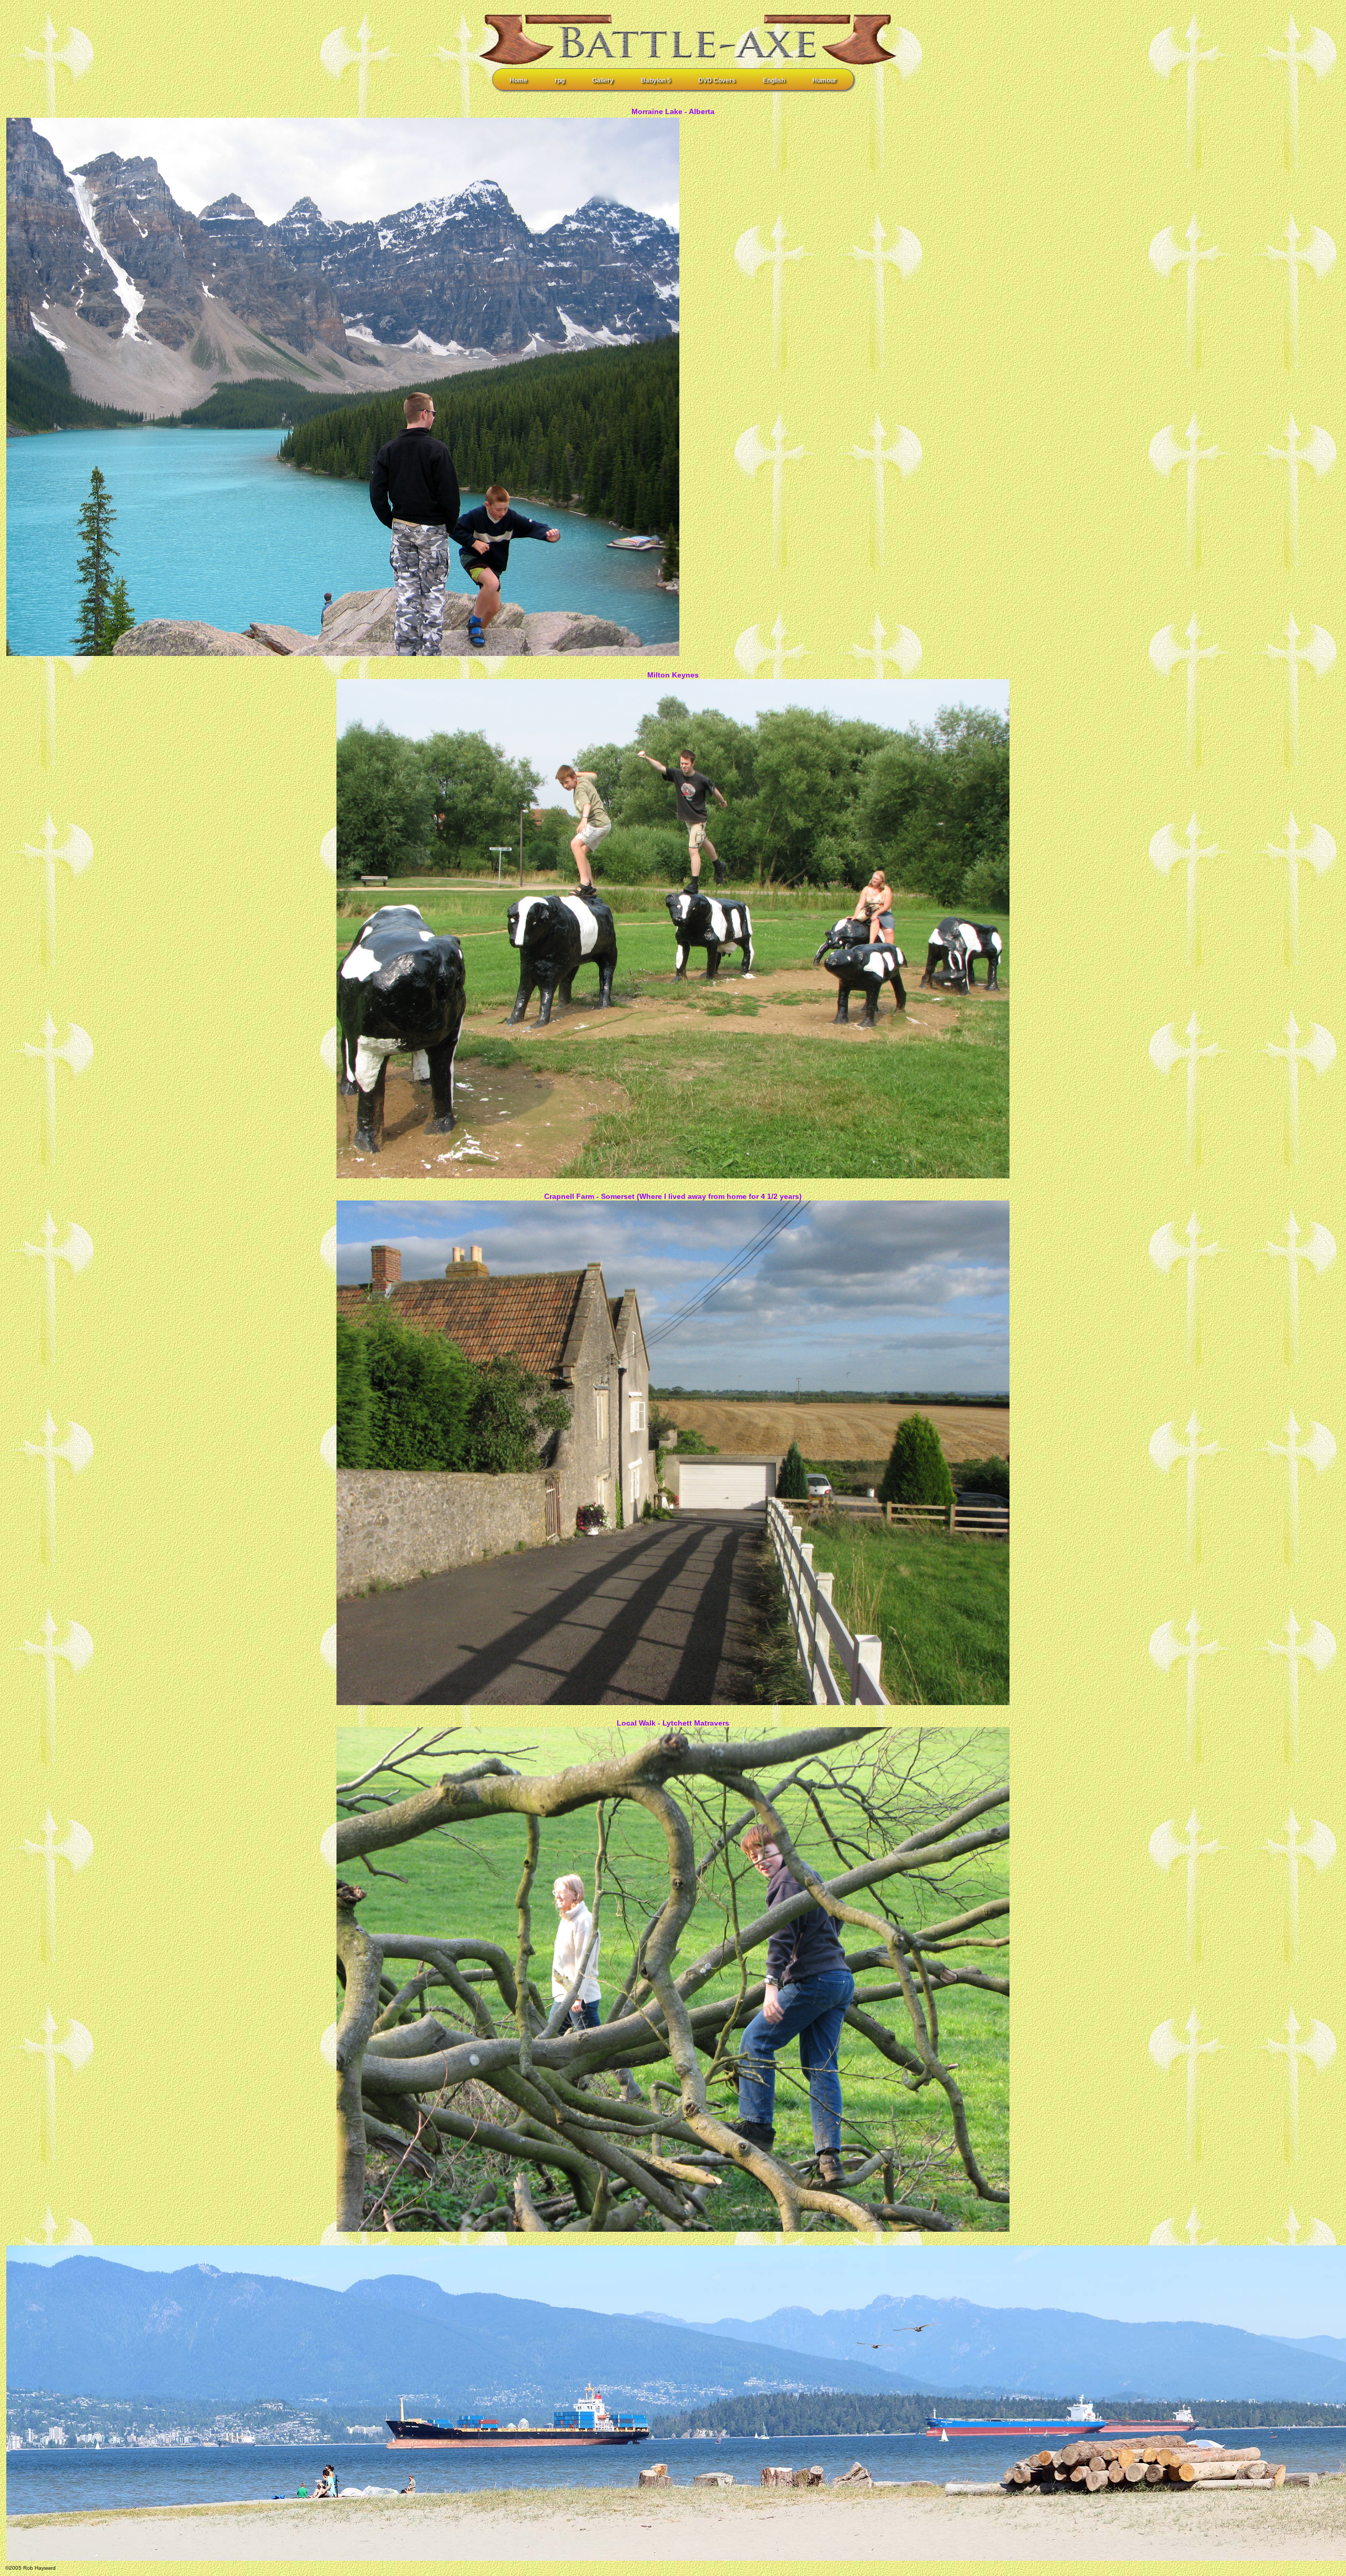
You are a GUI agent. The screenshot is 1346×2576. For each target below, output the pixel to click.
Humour (824, 80)
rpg (560, 80)
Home (518, 80)
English (774, 80)
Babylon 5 (656, 80)
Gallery (603, 80)
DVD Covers (717, 80)
